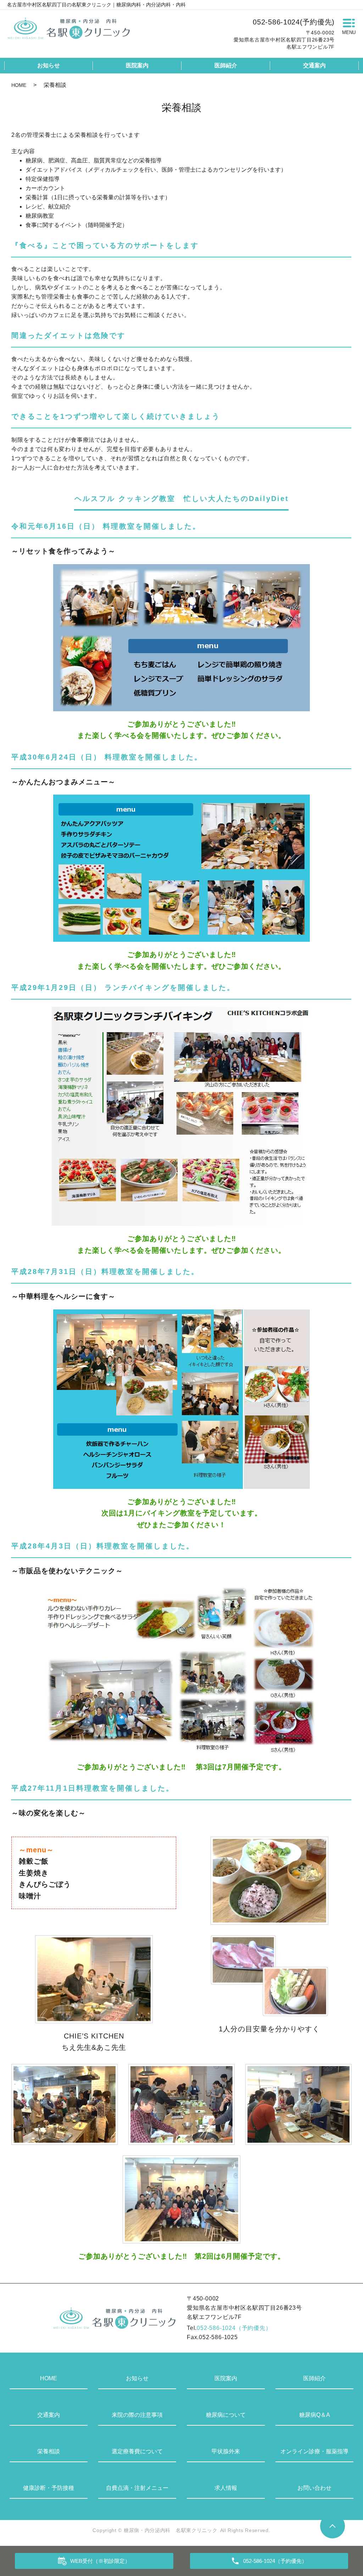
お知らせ (49, 65)
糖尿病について (226, 2415)
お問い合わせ (314, 2488)
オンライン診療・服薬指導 (314, 2451)
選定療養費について (137, 2451)
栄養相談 (49, 2451)
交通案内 (314, 65)
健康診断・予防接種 (49, 2488)
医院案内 (137, 65)
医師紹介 (226, 65)
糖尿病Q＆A (315, 2415)
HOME (19, 85)
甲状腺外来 (226, 2451)
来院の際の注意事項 (137, 2415)
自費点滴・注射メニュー (137, 2488)
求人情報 (226, 2488)
